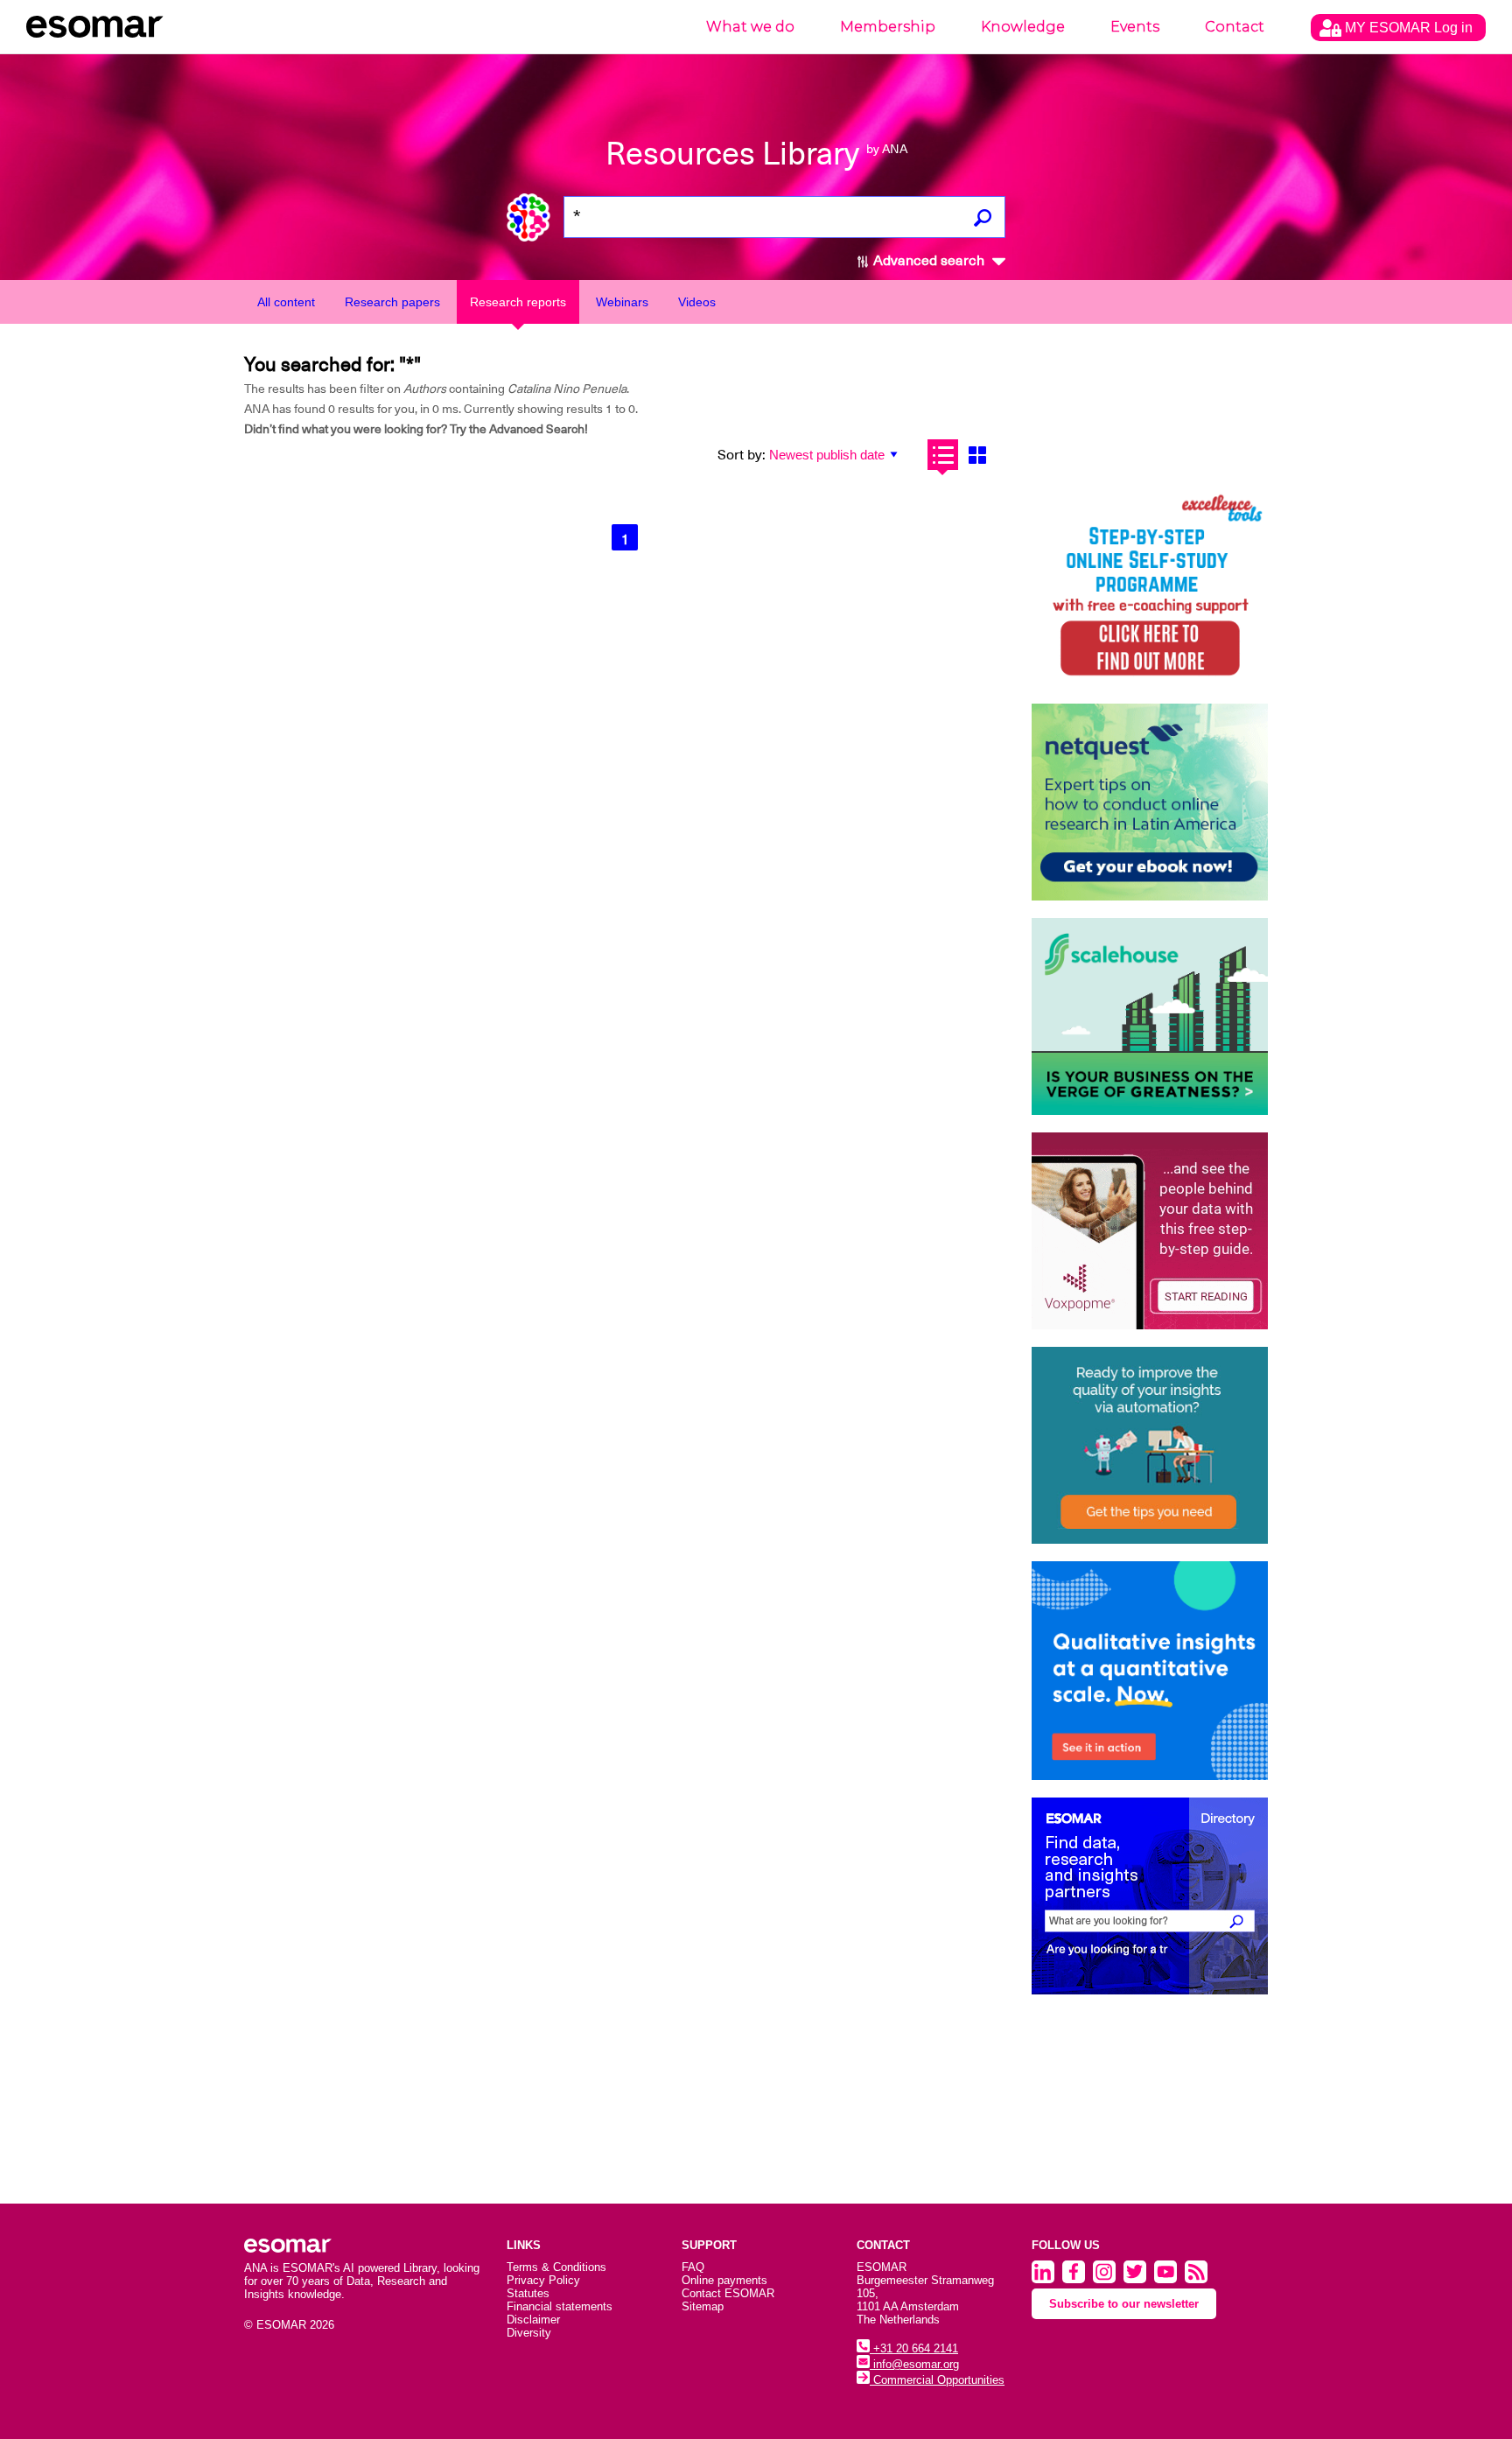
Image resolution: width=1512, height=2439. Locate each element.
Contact (1235, 27)
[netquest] (1150, 802)
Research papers (392, 302)
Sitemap (703, 2306)
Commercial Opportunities (937, 2380)
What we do (750, 27)
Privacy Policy (543, 2280)
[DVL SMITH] (1150, 588)
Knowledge (1023, 27)
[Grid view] (977, 455)
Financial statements (560, 2306)
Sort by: (742, 455)
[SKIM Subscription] (1150, 1445)
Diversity (529, 2333)
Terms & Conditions (556, 2267)
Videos (697, 302)
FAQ (693, 2267)
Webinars (622, 302)
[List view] (943, 455)
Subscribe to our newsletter (1124, 2304)
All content (286, 302)
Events (1135, 27)
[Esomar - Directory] (1150, 1896)
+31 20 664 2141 (914, 2348)
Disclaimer (533, 2320)
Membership (888, 27)
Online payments (724, 2280)
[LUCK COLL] (1150, 1016)
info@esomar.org (914, 2364)
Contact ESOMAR (728, 2293)
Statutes (528, 2293)
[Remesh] (1150, 1671)
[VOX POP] (1150, 1231)
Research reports (518, 302)
